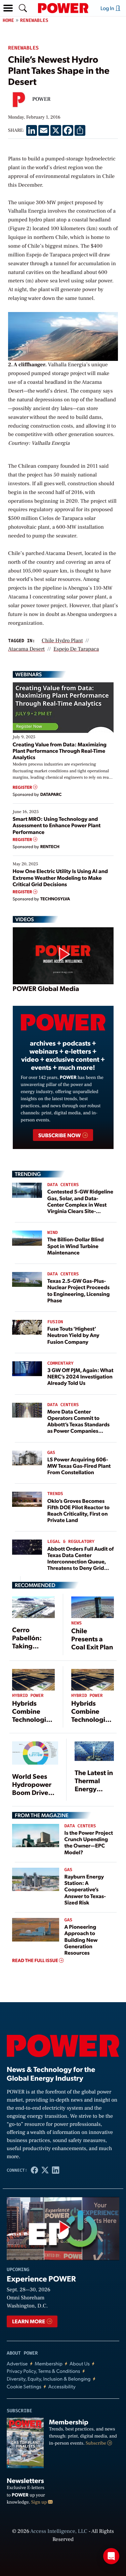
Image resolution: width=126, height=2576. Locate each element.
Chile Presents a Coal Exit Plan (92, 1639)
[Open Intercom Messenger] (111, 2556)
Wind (53, 1233)
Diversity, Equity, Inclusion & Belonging (49, 2379)
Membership (49, 2364)
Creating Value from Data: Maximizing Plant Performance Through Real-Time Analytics (60, 751)
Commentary (60, 1363)
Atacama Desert (26, 649)
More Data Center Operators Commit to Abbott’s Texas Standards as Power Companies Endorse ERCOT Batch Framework (79, 1427)
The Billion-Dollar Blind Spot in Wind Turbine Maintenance (76, 1246)
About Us (80, 2364)
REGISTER (23, 787)
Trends (55, 1494)
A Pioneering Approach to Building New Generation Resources (81, 1939)
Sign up (40, 2502)
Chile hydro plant (62, 641)
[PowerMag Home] (63, 8)
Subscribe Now (60, 1135)
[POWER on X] (45, 2170)
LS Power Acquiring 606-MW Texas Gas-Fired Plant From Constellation (79, 1466)
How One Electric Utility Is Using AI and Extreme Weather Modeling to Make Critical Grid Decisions (60, 877)
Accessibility (62, 2386)
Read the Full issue (36, 1960)
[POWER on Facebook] (35, 2170)
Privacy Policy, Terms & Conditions (43, 2371)
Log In (108, 8)
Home (8, 20)
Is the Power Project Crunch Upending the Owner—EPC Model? (89, 1842)
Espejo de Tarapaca (76, 649)
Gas (51, 1453)
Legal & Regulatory (71, 1542)
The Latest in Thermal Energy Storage (94, 1784)
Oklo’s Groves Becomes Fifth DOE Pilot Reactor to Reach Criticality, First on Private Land (78, 1510)
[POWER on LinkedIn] (56, 2170)
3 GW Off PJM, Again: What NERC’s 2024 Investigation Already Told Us (80, 1376)
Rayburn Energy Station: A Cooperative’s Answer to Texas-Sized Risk (85, 1889)
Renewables (34, 20)
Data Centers (63, 1185)
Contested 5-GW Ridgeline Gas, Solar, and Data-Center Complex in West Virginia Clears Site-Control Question (80, 1204)
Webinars (29, 674)
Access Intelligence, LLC (59, 2532)
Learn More (29, 2321)
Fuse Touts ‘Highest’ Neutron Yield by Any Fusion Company (73, 1335)
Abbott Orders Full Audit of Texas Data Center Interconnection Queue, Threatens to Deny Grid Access (81, 1561)
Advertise (17, 2364)
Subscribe (96, 2443)
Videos (25, 919)
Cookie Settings (24, 2386)
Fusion (55, 1322)
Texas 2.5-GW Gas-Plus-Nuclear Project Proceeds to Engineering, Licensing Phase (79, 1290)
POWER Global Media (46, 988)
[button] (8, 8)
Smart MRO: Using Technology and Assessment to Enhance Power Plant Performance (57, 825)
